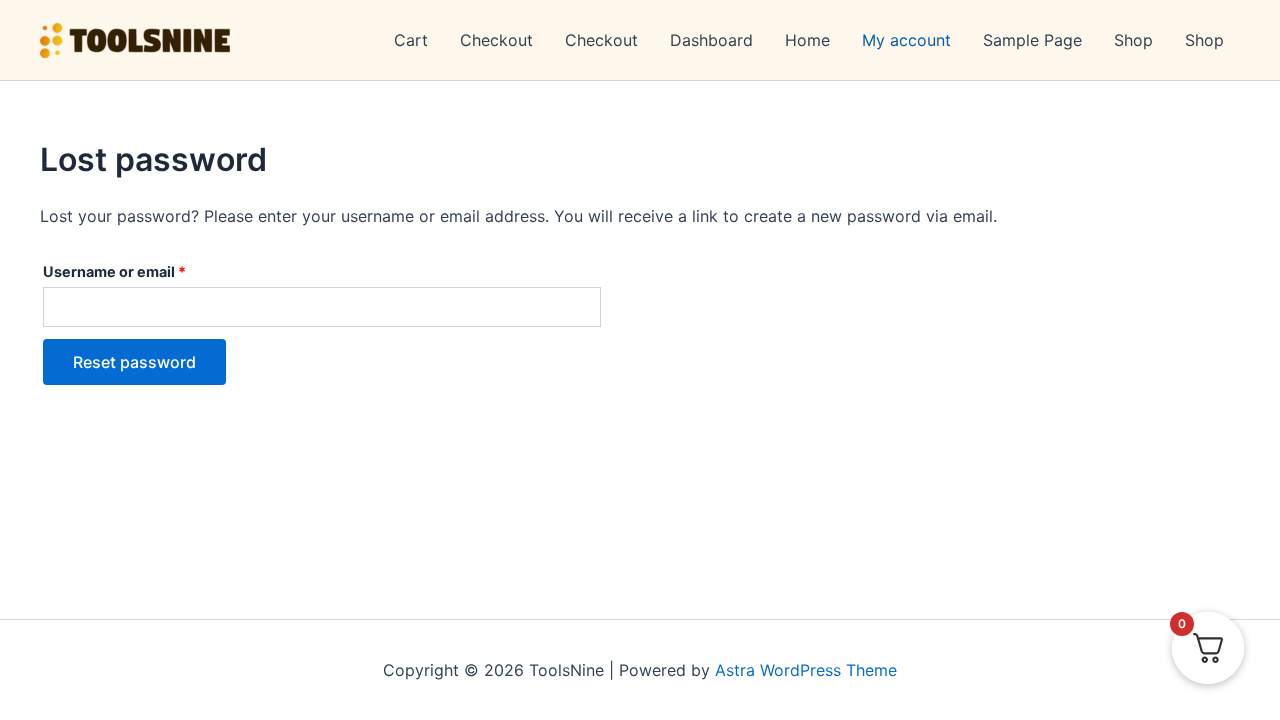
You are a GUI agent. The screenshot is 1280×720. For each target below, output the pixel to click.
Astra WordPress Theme (806, 670)
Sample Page (1032, 40)
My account (906, 40)
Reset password (134, 362)
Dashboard (711, 40)
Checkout (496, 40)
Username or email (146, 271)
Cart (411, 40)
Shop (1133, 40)
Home (807, 40)
